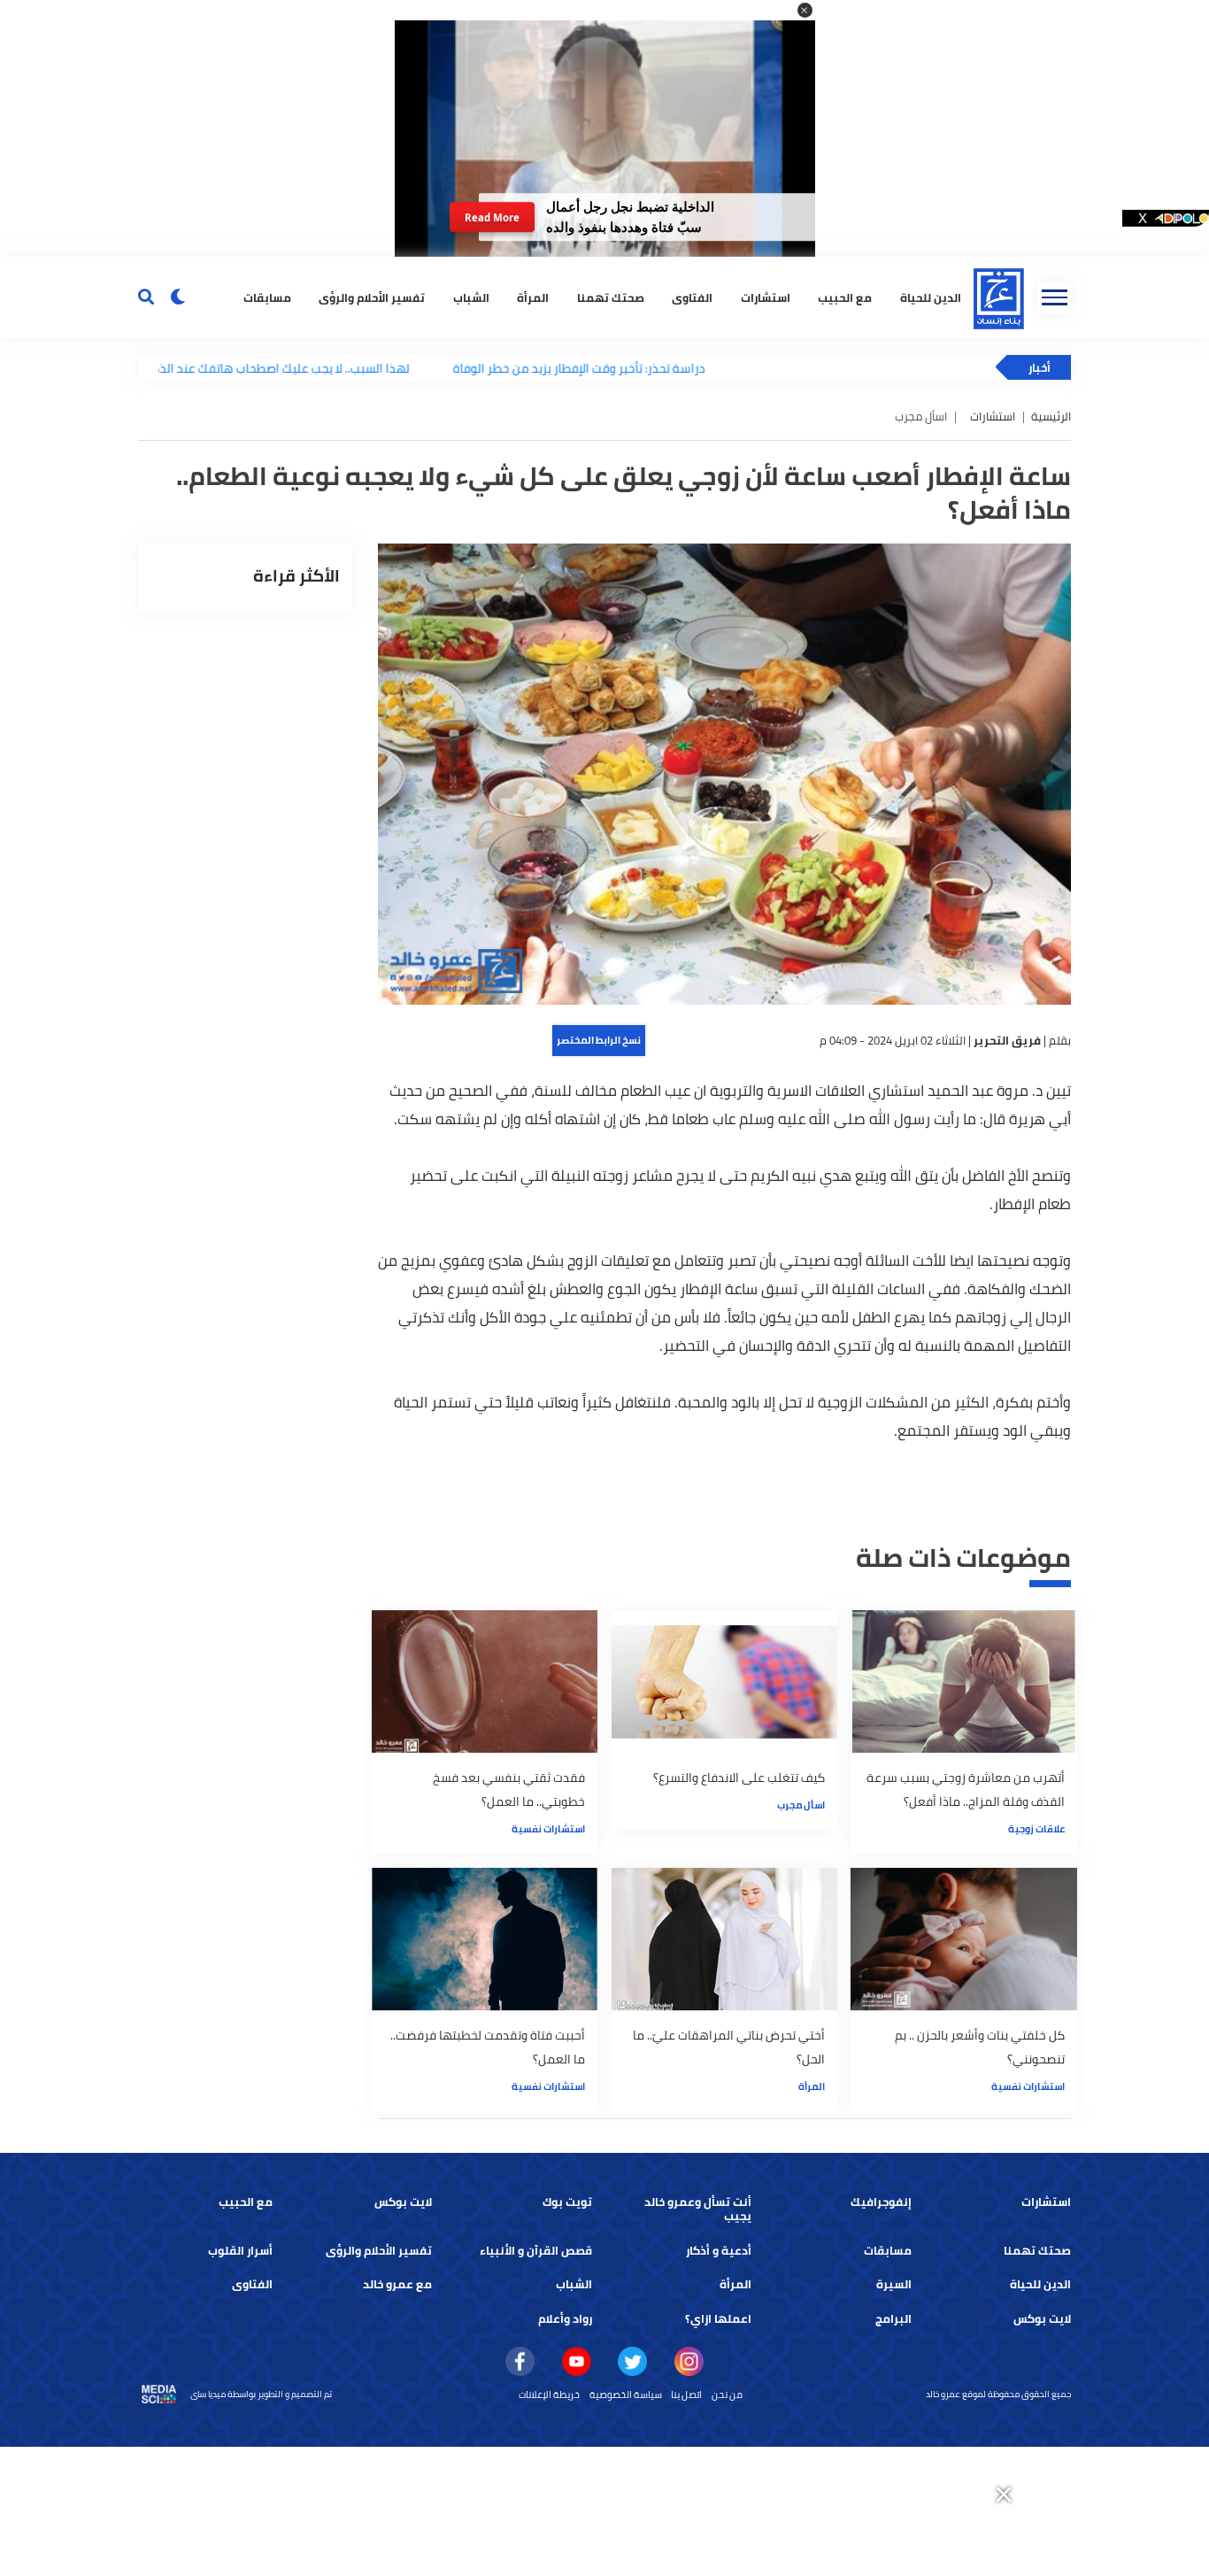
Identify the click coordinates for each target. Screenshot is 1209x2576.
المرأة (533, 297)
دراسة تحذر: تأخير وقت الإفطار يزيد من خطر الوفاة (493, 368)
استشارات (766, 297)
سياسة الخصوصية (626, 2395)
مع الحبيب (845, 297)
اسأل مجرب (801, 1805)
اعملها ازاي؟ (718, 2319)
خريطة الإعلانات (549, 2395)
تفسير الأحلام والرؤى (372, 297)
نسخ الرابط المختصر (599, 1040)
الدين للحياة (931, 297)
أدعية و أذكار (719, 2251)
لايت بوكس (403, 2202)
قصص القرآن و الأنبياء (536, 2251)
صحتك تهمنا (611, 297)
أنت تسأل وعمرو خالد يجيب (698, 2209)
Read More (492, 217)
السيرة (894, 2284)
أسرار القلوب (240, 2251)
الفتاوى (692, 297)
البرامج (893, 2319)
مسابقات (267, 297)
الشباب (471, 297)
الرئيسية (1051, 416)
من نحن (727, 2395)
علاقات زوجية (1036, 1829)
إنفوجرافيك (881, 2202)
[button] (805, 10)
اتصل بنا (686, 2395)
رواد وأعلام (565, 2319)
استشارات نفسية (548, 1829)
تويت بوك (567, 2202)
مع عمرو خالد (397, 2284)
